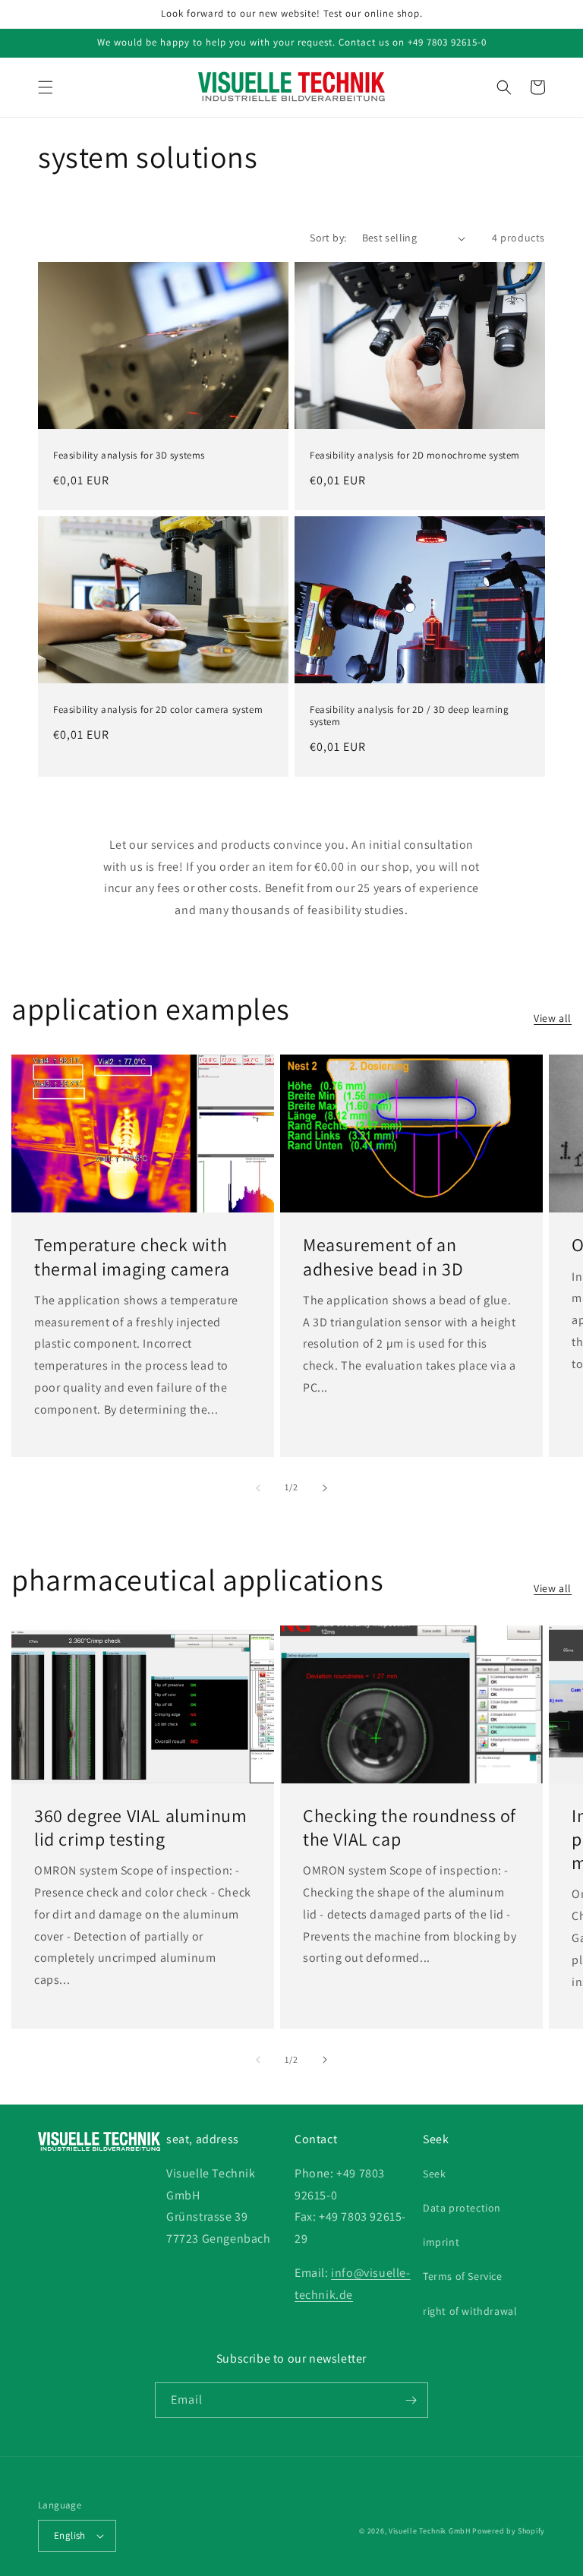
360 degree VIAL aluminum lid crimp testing (140, 1827)
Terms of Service (463, 2276)
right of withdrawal (470, 2311)
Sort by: (328, 238)
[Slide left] (258, 1488)
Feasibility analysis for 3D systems (129, 456)
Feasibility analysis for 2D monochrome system (415, 456)
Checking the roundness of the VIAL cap (410, 1827)
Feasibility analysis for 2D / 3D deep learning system (410, 716)
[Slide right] (325, 1488)
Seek (434, 2174)
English (70, 2535)
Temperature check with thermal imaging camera (132, 1256)
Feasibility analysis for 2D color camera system (158, 710)
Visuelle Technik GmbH (430, 2531)
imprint (441, 2242)
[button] (46, 87)
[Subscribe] (411, 2400)
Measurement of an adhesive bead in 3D (383, 1256)
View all (553, 1018)
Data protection (462, 2208)
